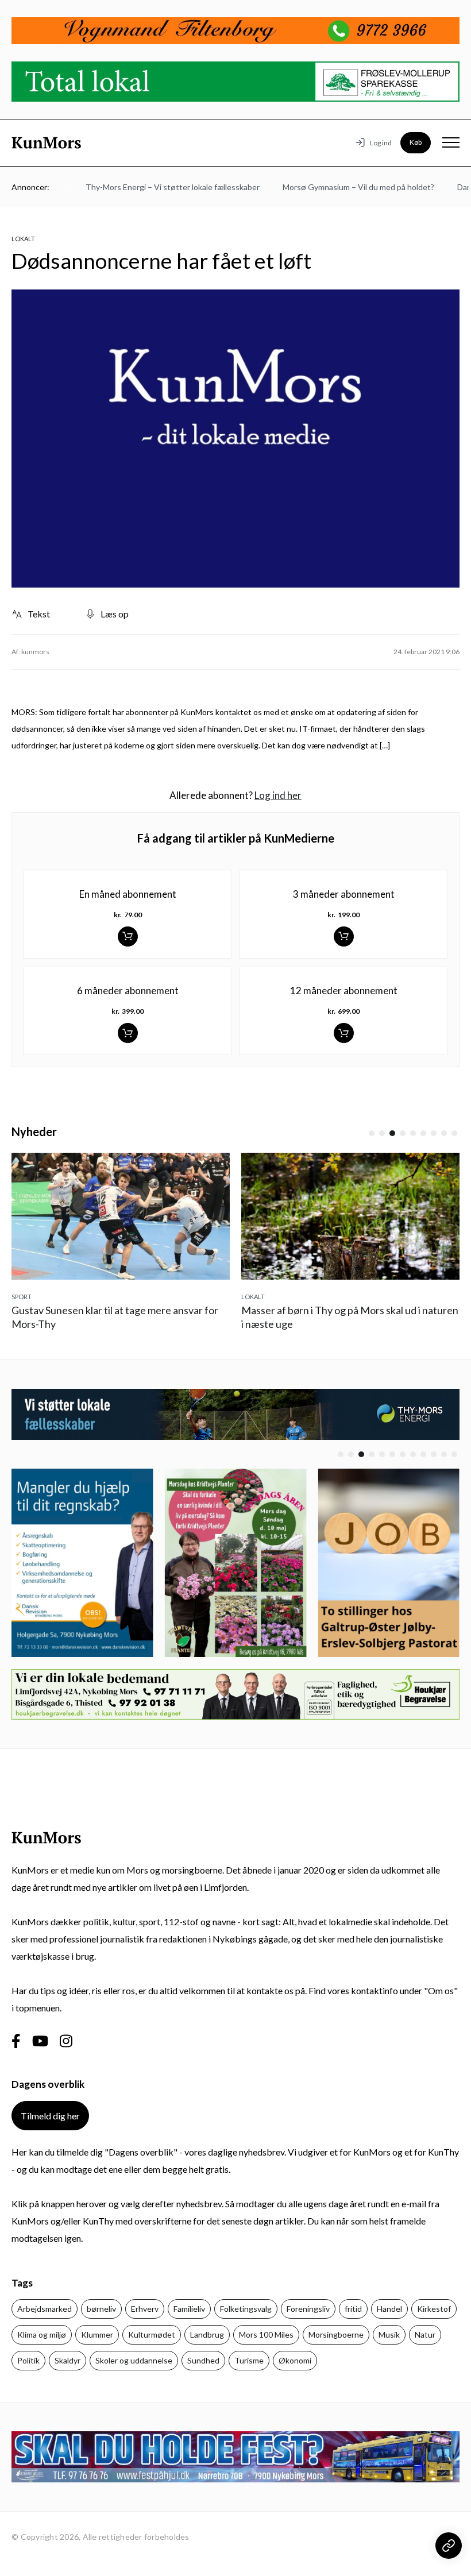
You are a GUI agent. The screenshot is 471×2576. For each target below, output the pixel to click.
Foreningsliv (308, 2309)
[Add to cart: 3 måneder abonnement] (344, 936)
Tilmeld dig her (50, 2116)
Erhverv (145, 2309)
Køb (416, 142)
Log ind (381, 143)
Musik (389, 2334)
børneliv (101, 2309)
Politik (28, 2360)
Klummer (97, 2334)
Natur (425, 2334)
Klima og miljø (42, 2334)
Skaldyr (67, 2360)
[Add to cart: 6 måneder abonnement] (128, 1033)
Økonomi (295, 2360)
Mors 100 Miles (266, 2334)
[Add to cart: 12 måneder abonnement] (344, 1033)
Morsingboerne (336, 2334)
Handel (389, 2309)
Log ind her (278, 795)
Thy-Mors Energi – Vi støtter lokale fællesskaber (156, 187)
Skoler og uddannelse (134, 2360)
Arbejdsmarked (45, 2309)
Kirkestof (434, 2309)
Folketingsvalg (246, 2309)
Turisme (249, 2360)
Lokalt (23, 239)
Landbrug (207, 2334)
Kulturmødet (152, 2334)
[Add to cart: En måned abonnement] (128, 936)
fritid (353, 2309)
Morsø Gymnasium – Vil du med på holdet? (342, 187)
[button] (372, 1133)
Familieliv (189, 2309)
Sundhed (203, 2360)
